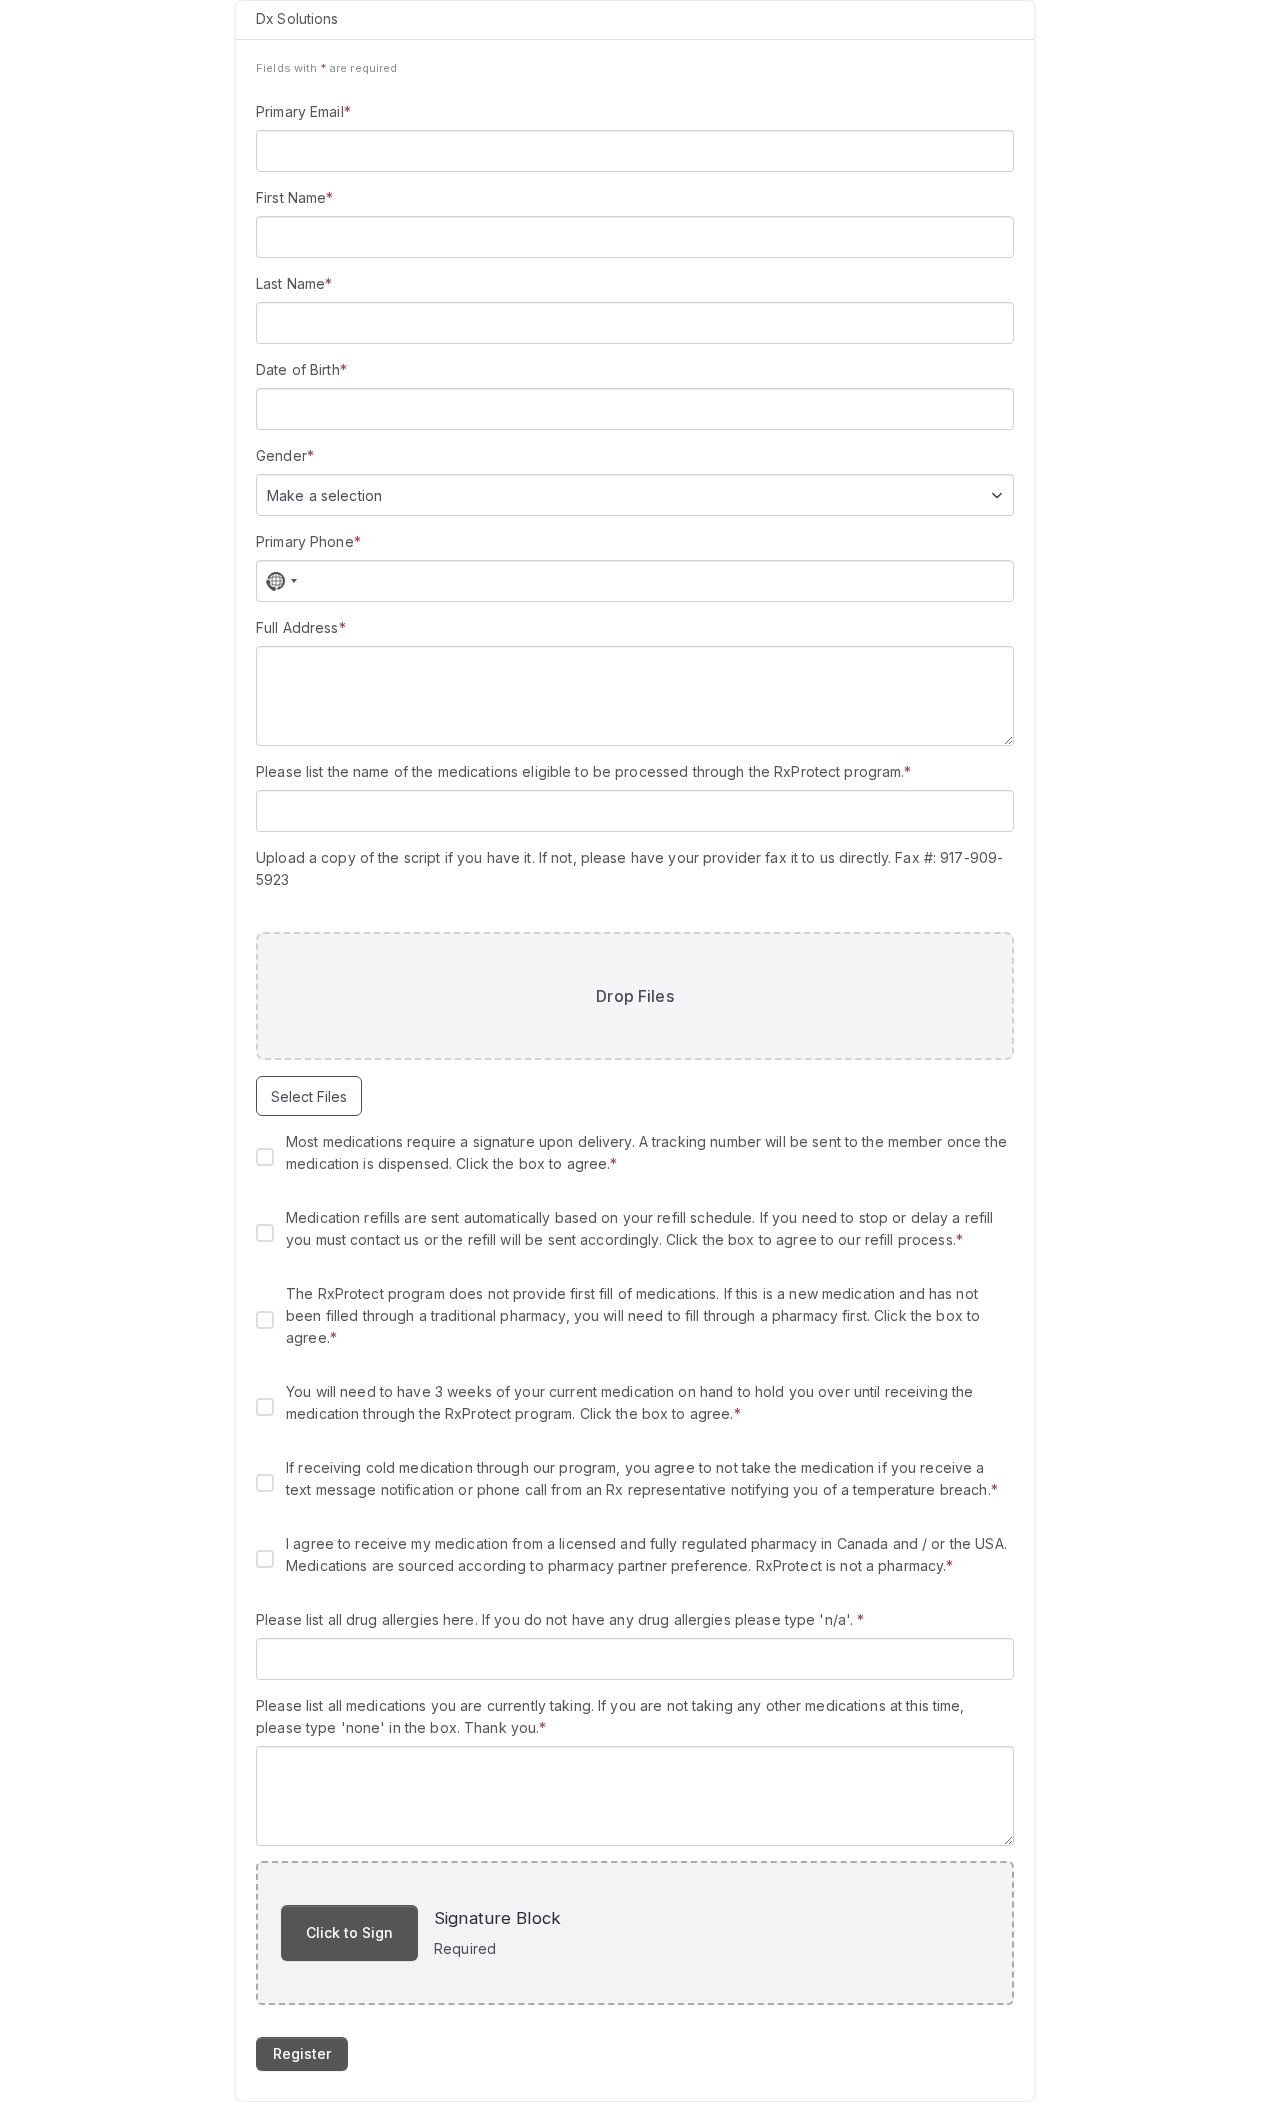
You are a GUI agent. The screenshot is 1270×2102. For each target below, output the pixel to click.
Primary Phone (308, 541)
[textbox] (334, 496)
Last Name (294, 283)
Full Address (301, 627)
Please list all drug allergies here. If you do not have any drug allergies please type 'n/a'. (560, 1619)
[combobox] (635, 495)
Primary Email (303, 111)
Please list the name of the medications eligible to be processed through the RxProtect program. (584, 771)
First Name (294, 197)
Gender (285, 455)
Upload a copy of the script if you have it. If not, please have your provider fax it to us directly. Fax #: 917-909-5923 (629, 868)
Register (302, 2053)
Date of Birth (301, 369)
